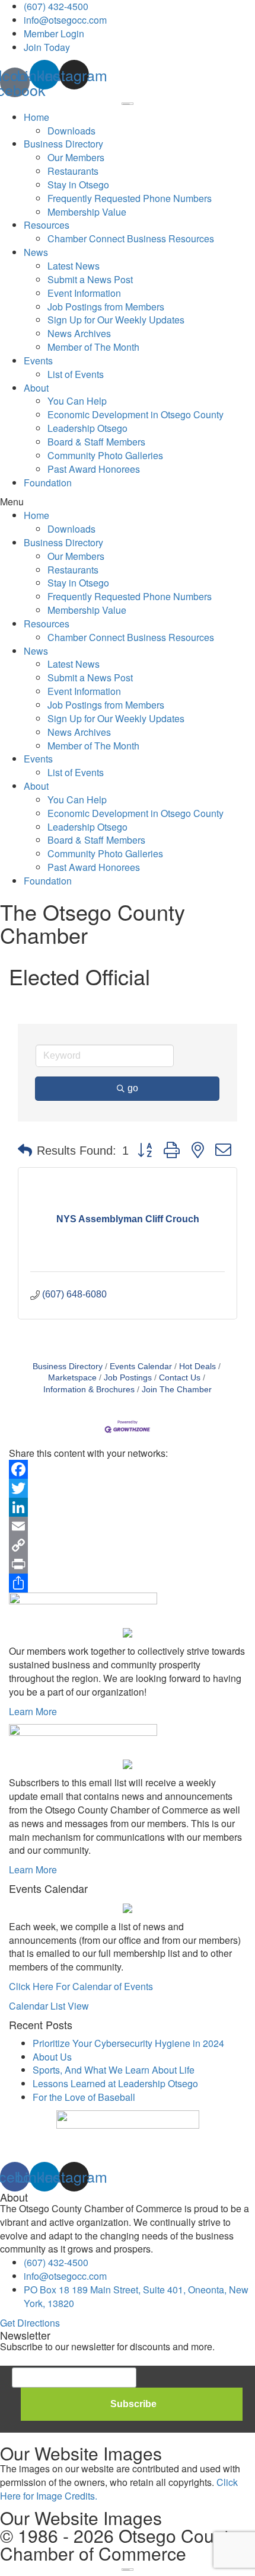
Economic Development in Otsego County (136, 414)
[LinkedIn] (128, 1507)
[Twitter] (128, 1488)
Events (38, 361)
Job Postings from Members (106, 307)
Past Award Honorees (94, 469)
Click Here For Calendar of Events (81, 1986)
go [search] (133, 1088)
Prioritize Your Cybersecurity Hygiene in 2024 (128, 2043)
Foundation (48, 483)
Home (36, 117)
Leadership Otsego (87, 428)
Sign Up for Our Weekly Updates (116, 320)
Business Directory (63, 144)
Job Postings (128, 1378)
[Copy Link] (128, 1545)
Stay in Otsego (78, 185)
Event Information (84, 293)
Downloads (71, 131)
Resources (47, 225)
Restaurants (73, 171)
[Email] (128, 1526)
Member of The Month (93, 347)
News (36, 252)
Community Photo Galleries (105, 455)
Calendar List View (49, 2006)
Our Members (76, 157)
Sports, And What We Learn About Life (114, 2070)
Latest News (74, 266)
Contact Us (180, 1378)
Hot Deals (197, 1367)
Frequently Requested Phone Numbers (130, 198)
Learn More (33, 1711)
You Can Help (77, 401)
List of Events (76, 374)
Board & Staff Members (96, 442)
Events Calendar (141, 1367)
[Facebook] (128, 1469)
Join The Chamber (177, 1390)
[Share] (128, 1583)
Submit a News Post (90, 279)
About (36, 388)
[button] (128, 502)
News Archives (79, 333)
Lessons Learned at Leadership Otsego (115, 2083)
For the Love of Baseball (84, 2097)
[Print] (128, 1564)
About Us (52, 2057)
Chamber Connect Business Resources (131, 238)
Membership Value (87, 212)
